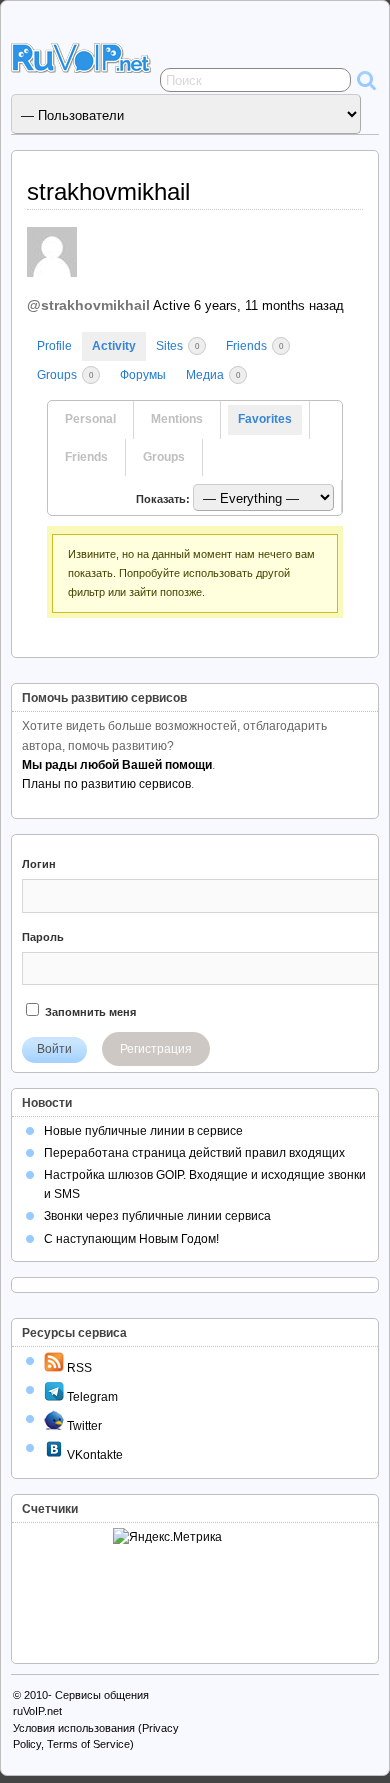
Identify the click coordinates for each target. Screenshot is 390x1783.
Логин (39, 864)
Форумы (143, 375)
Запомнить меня (89, 1012)
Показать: (163, 499)
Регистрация (156, 1049)
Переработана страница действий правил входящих (194, 1153)
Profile (54, 346)
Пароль (43, 937)
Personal (90, 419)
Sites (177, 346)
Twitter (83, 1426)
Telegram (91, 1397)
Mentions (177, 419)
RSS (78, 1368)
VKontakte (93, 1455)
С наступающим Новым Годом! (131, 1239)
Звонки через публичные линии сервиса (157, 1216)
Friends (254, 346)
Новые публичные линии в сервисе (143, 1131)
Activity (114, 346)
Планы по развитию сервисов (106, 784)
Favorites (265, 419)
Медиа (213, 375)
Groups (65, 375)
